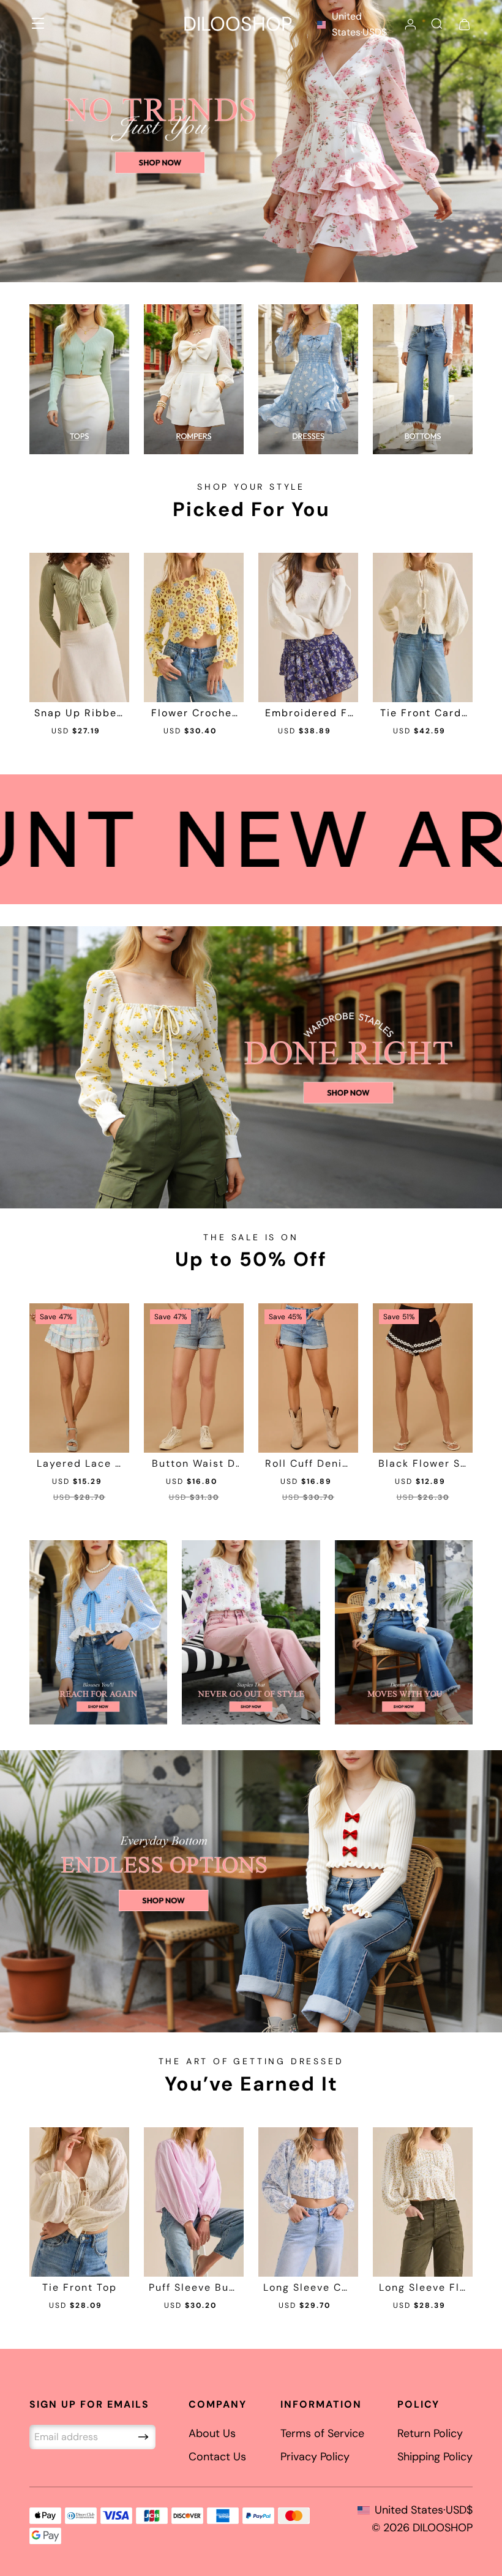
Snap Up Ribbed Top (79, 713)
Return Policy (430, 2433)
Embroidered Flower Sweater (308, 713)
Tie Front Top (80, 2288)
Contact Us (217, 2457)
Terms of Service (322, 2433)
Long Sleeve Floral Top (423, 2288)
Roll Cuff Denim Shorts (309, 1464)
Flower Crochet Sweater (194, 713)
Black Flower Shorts (423, 1464)
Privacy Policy (315, 2457)
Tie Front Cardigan (423, 713)
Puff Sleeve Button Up (194, 2288)
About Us (212, 2433)
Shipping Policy (435, 2457)
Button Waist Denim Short (194, 1464)
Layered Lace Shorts (79, 1464)
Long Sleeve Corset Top (308, 2288)
